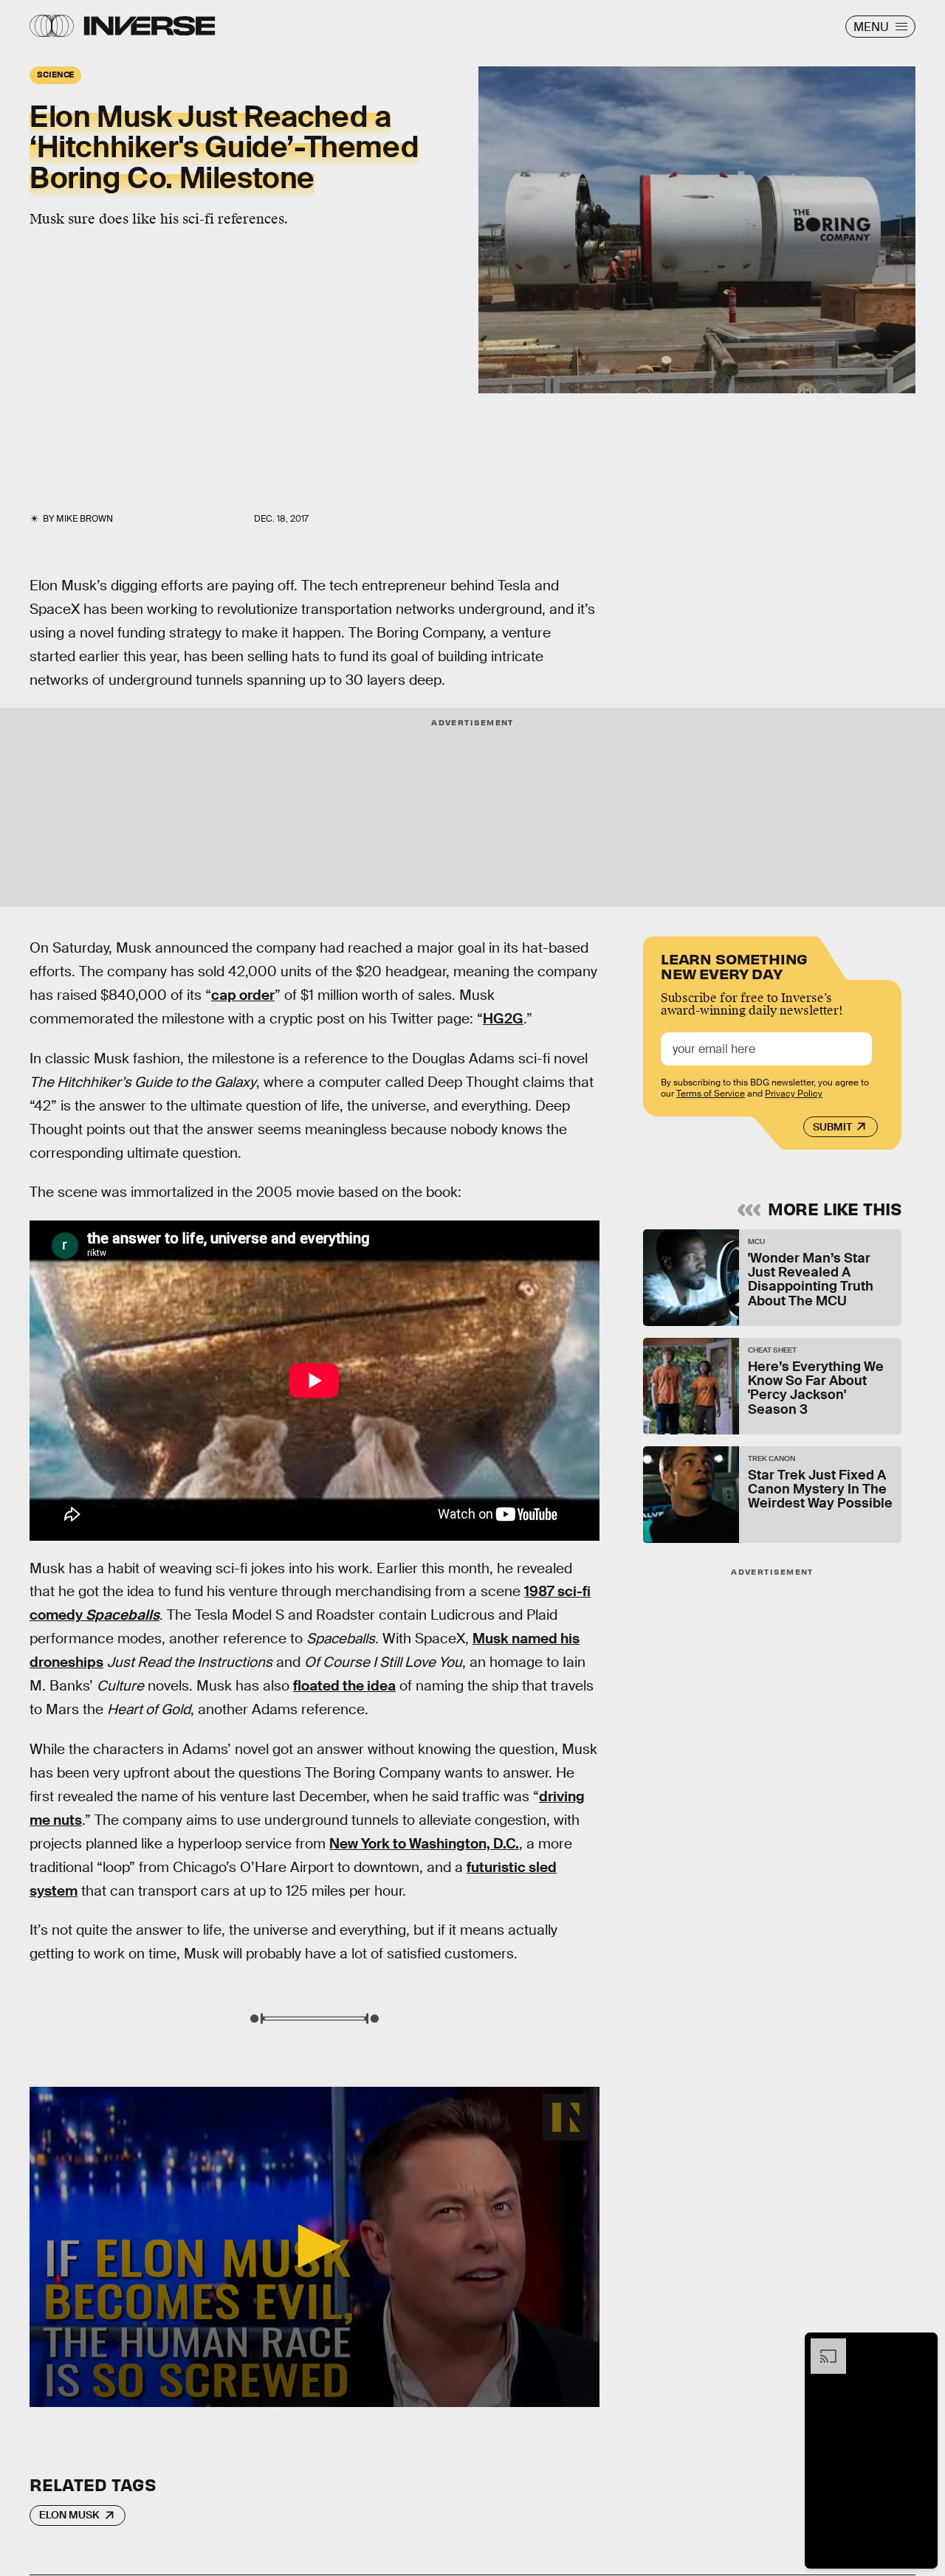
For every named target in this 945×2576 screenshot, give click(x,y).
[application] (315, 2247)
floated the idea (344, 1686)
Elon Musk (69, 2515)
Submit (832, 1127)
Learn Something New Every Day (734, 965)
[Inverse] (150, 26)
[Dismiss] (921, 2346)
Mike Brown (85, 519)
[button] (315, 2246)
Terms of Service (711, 1094)
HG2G (503, 1019)
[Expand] (821, 2346)
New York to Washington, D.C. (424, 1844)
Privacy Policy (794, 1094)
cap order (243, 995)
